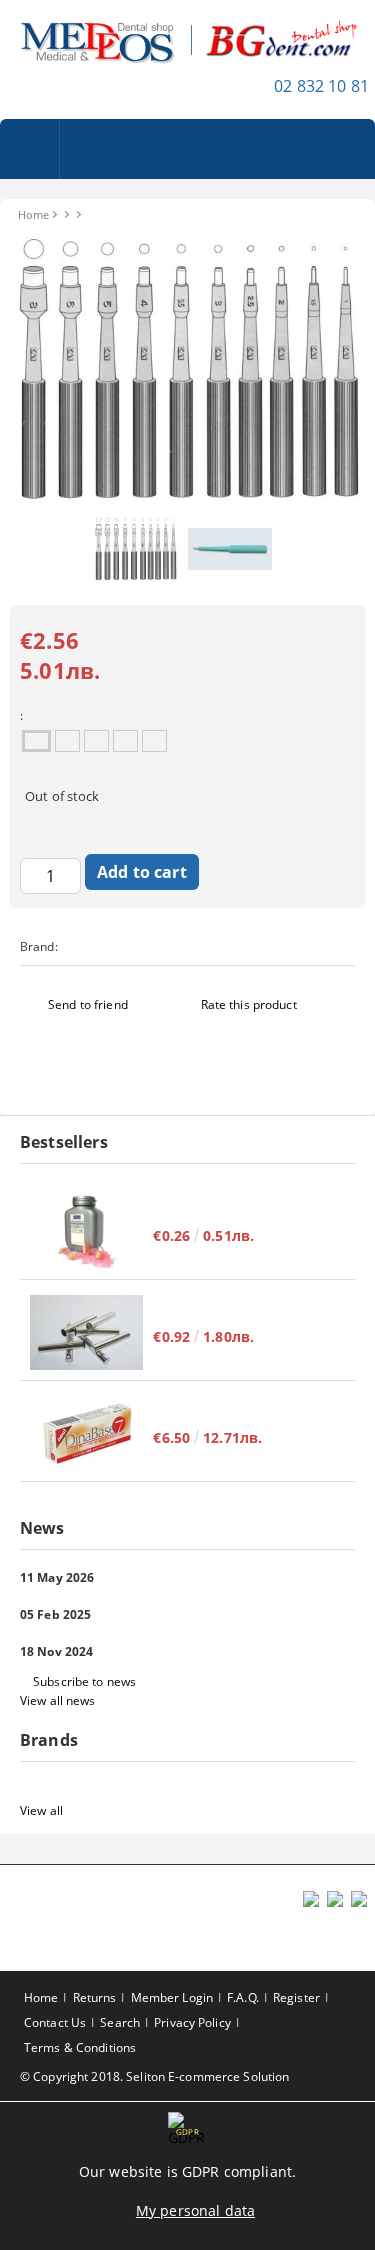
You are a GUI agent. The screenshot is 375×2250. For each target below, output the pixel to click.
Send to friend (88, 1004)
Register (296, 1997)
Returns (95, 1997)
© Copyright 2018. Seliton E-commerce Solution (154, 2076)
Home (33, 214)
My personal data (195, 2210)
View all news (58, 1700)
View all (41, 1810)
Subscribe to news (84, 1681)
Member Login (172, 1997)
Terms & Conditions (80, 2047)
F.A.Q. (243, 1997)
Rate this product (249, 1004)
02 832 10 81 (321, 86)
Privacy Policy (192, 2022)
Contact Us (55, 2022)
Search (120, 2022)
